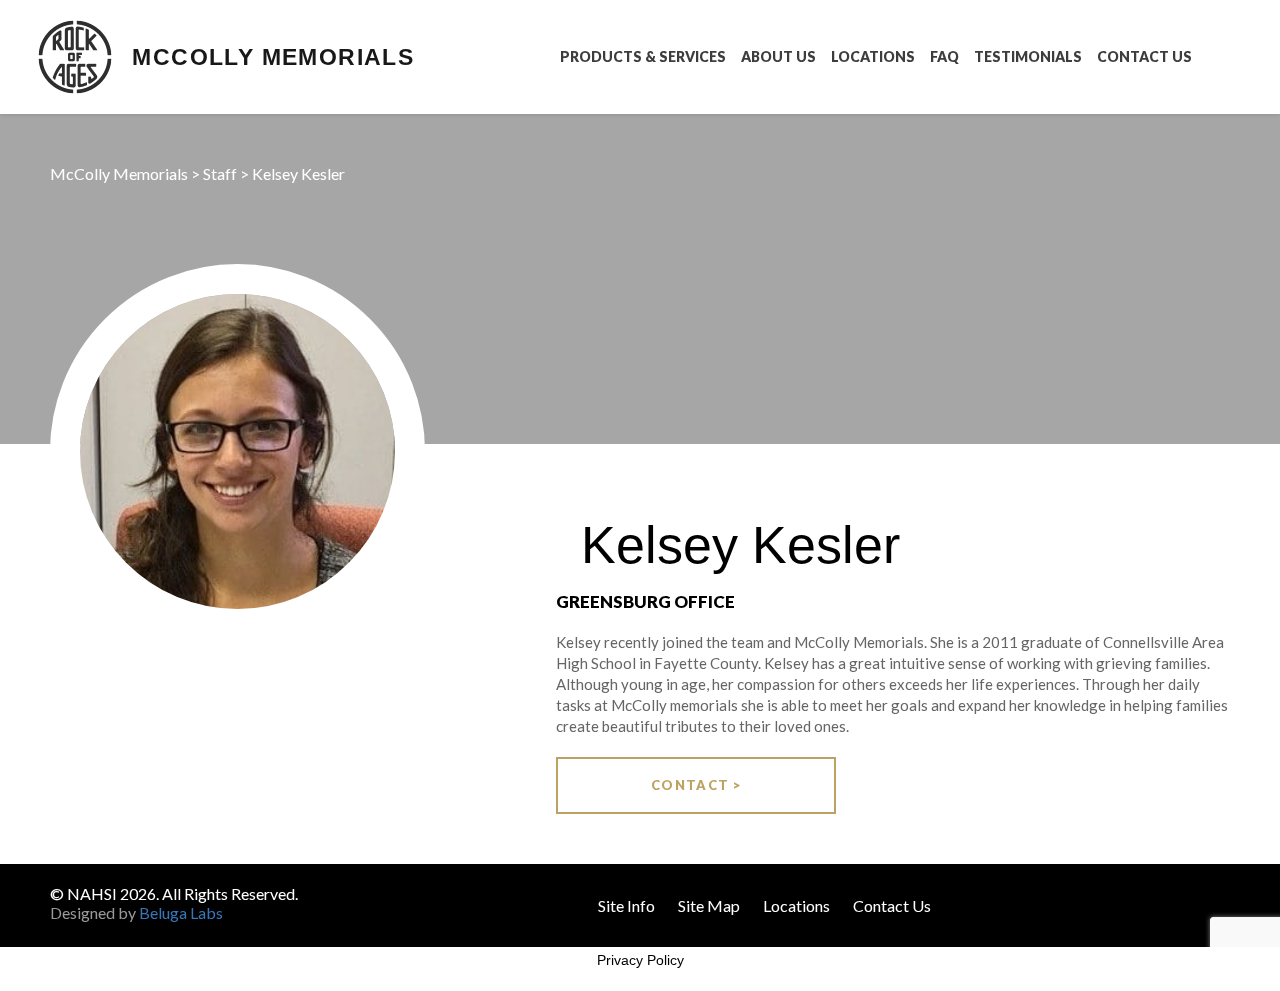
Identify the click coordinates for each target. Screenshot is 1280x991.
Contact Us (1144, 57)
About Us (778, 57)
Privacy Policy (640, 960)
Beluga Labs (181, 912)
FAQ (944, 57)
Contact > (696, 785)
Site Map (709, 905)
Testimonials (1028, 57)
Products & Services (643, 57)
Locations (873, 57)
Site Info (626, 905)
